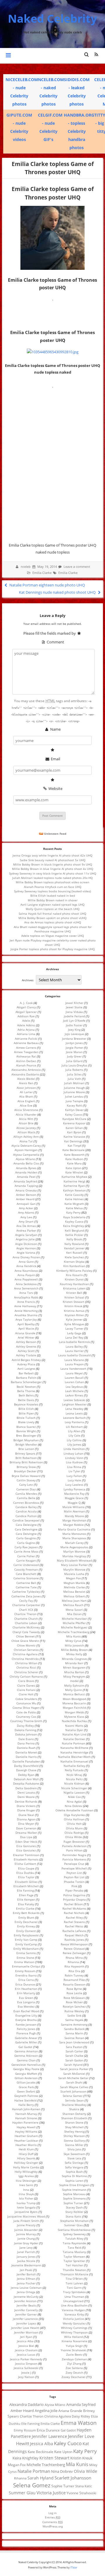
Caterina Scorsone (26, 1578)
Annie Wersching (26, 1311)
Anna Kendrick (26, 1266)
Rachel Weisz (74, 1926)
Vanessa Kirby (74, 2314)
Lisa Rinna (74, 1467)
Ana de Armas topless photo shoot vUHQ (53, 922)
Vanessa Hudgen (73, 2310)
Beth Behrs (26, 1395)
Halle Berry (26, 2105)
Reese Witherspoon (74, 1944)
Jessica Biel (26, 2346)
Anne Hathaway (25, 1306)
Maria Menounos (74, 1534)
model (74, 1681)
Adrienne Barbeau (26, 1043)
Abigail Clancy (26, 1007)
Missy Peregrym (74, 1676)
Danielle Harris (26, 1757)
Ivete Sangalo (26, 2207)
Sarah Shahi (74, 2082)
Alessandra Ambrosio (26, 1070)
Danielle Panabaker (26, 1761)
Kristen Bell (74, 1293)
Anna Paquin (26, 1275)
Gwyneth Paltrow (26, 2096)
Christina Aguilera (25, 1654)
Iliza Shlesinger (26, 2181)
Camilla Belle (26, 1498)
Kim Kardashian (74, 1266)
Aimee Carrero (26, 1048)
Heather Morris (26, 2145)
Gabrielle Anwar (26, 2038)
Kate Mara (74, 1163)
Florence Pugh (26, 2033)
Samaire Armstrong (74, 2024)
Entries (53, 2517)
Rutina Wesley (74, 2011)
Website (55, 789)
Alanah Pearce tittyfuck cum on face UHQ (53, 887)
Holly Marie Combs (26, 2167)
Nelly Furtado (74, 1770)
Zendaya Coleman (74, 2359)
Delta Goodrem (26, 1788)
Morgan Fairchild (74, 1708)
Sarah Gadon (74, 2060)
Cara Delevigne (26, 1525)
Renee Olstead (74, 1949)
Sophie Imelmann (74, 2190)
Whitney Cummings (74, 2328)
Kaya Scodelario (74, 1217)
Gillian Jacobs (26, 2082)
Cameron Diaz (26, 1489)
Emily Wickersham (26, 1949)
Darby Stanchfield (26, 1766)
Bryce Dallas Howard (26, 1476)
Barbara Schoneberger (26, 1382)
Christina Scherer (26, 1672)
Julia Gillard (74, 1061)
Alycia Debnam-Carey (26, 1146)
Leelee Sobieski (74, 1400)
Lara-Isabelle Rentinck (74, 1342)
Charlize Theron (25, 1614)
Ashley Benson (26, 1342)
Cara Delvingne (26, 1534)
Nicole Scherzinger (74, 1788)
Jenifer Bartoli (26, 2274)
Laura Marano (74, 1360)
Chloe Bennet (25, 1636)
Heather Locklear (26, 2140)
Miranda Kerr (74, 1663)
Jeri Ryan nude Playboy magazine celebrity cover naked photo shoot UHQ (53, 942)
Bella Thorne (26, 1391)
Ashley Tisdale (26, 1355)
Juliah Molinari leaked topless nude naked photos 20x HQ (52, 878)
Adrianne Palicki (26, 1039)
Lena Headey (74, 1409)
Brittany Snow (26, 1467)
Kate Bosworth (74, 1155)
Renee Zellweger (74, 1953)
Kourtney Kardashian (74, 1284)
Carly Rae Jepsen (26, 1547)
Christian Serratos (26, 1650)
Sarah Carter (74, 2051)
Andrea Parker (26, 1230)
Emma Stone (25, 1958)
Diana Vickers (26, 1806)
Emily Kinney (26, 1926)
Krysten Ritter (74, 1315)
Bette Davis (26, 1400)
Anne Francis (26, 1302)
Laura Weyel (74, 1373)
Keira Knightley (73, 1226)
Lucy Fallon (74, 1476)
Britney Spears (25, 1453)
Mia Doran (74, 1614)
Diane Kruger (26, 1810)
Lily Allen (74, 1431)
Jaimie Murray (26, 2234)
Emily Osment (26, 1931)
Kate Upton (73, 1168)
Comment (55, 642)
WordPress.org (53, 2526)
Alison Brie (26, 1123)
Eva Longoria (26, 2002)
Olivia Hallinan (74, 1819)
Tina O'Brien (74, 2279)
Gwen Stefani (26, 2091)
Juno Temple (74, 1101)
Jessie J (26, 2372)
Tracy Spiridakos (74, 2292)
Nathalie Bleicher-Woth (74, 1757)
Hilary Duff (26, 2154)
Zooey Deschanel (73, 2377)
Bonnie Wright (26, 1431)
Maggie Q (74, 1503)
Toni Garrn (74, 2288)
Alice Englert (26, 1101)
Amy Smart (26, 1221)
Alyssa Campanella (26, 1155)
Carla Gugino (26, 1543)
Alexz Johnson (26, 1088)
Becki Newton (26, 1387)
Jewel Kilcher (74, 1003)
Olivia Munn (74, 1828)
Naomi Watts (74, 1726)
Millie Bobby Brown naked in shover (53, 900)
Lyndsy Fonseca (74, 1489)
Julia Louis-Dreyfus (74, 1065)
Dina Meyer (26, 1824)
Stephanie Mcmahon (74, 2221)
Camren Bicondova (26, 1503)
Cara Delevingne (26, 1529)
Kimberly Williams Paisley (74, 1271)
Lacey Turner (74, 1328)
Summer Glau (73, 2225)
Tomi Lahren (74, 2283)
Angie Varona (26, 1253)
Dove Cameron (26, 1828)
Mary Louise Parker (74, 1565)
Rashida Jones (74, 1940)
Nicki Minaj (74, 1775)
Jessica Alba (25, 2341)
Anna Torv (26, 1293)
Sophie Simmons (74, 2198)
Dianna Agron (26, 1819)
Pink (74, 1886)
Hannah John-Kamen (26, 2109)
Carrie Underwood (26, 1565)
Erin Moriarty (26, 1993)
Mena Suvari (74, 1610)
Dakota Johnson (26, 1734)
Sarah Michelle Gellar (73, 2078)
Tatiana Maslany (74, 2252)
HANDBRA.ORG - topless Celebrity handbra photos (79, 131)
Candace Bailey (26, 1507)
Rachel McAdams (74, 1908)
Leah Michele (74, 1391)
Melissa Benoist (74, 1592)
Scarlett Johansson (73, 2091)
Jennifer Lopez (26, 2323)
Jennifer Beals (26, 2305)
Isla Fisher (26, 2198)
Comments (52, 2522)
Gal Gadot (25, 2047)
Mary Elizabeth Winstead (74, 1560)
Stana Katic (73, 2216)
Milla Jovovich (74, 1645)
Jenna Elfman (26, 2279)
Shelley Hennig (74, 2131)
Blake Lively (26, 1422)
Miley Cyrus (73, 1641)
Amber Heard (25, 1199)
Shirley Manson (74, 2136)
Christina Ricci (26, 1667)
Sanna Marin (74, 2033)
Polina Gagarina (74, 1895)
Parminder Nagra (74, 1855)
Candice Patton (26, 1516)
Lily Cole (74, 1435)
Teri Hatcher (74, 2265)
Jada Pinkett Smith (26, 2221)
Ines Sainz (26, 2185)
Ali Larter (26, 1092)
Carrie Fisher (26, 1556)
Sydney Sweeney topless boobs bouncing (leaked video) (52, 891)
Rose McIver (74, 2002)
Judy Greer (74, 1056)
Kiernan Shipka (74, 1262)
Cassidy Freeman (26, 1569)
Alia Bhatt (26, 1096)
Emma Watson (24, 1962)
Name (55, 729)
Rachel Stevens (74, 1922)
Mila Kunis (73, 1636)
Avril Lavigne (26, 1369)
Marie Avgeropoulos (74, 1547)
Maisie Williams (73, 1507)
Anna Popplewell (26, 1279)
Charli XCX (26, 1610)
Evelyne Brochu (26, 2020)
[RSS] (96, 55)
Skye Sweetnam (74, 2154)
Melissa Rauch (73, 1605)
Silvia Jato (74, 2149)
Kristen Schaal (74, 1297)
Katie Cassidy (74, 1195)
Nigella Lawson (74, 1792)
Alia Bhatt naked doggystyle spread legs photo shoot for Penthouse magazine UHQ (53, 929)
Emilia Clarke (42, 573)
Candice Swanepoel (26, 1520)
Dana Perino (26, 1743)
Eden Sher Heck (26, 1842)
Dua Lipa (26, 1837)
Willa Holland (73, 2337)
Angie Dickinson (26, 1244)
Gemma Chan (26, 2060)
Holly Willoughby (26, 2172)
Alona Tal (26, 1141)
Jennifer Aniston (25, 2301)
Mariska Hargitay (74, 1556)
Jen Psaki (26, 2270)
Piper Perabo (74, 1890)
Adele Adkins (26, 1025)
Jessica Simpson (26, 2363)
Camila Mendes (26, 1494)
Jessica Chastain (26, 2350)
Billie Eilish (26, 1409)
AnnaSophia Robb (26, 1297)
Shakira (74, 2109)
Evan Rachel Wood (26, 2011)
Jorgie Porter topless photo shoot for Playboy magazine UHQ (53, 949)
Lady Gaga (74, 1333)
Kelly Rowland (74, 1244)
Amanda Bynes (26, 1168)
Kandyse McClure (74, 1119)
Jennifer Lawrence (25, 2319)
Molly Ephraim (74, 1685)
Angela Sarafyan (26, 1235)
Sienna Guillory (74, 2140)
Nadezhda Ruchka (74, 1721)
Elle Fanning (25, 1890)
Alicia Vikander (26, 1114)
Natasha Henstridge (74, 1752)
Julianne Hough (74, 1088)
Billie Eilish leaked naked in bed (53, 895)
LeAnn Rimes (74, 1395)
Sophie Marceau (74, 2194)
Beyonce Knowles (26, 1404)
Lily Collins (74, 1440)
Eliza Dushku (25, 1873)
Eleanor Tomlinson (26, 1855)
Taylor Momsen (74, 2256)
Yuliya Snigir (74, 2346)
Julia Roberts (74, 1070)
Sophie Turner (73, 2203)
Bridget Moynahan (26, 1440)
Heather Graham (26, 2136)
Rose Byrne (74, 1989)
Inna (26, 2190)
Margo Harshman (74, 1520)
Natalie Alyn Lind (74, 1734)
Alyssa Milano (25, 1159)
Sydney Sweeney (74, 2234)
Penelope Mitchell (74, 1868)
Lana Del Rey (74, 1337)
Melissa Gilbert (74, 1596)
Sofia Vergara (74, 2167)
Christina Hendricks (25, 1659)
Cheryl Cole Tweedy (26, 1632)
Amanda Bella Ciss (26, 1163)
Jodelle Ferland (74, 1016)
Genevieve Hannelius (26, 2065)
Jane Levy (26, 2247)
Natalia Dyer (74, 1730)
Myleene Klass (74, 1717)
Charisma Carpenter (26, 1605)
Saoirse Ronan (74, 2038)
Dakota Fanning (25, 1730)
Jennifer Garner (26, 2314)
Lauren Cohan (74, 1382)
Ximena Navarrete (74, 2341)
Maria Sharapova (74, 1538)
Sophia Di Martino (74, 2176)
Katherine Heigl (74, 1181)
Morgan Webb (74, 1712)
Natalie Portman (73, 1743)
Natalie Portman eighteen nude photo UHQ (47, 585)
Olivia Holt (74, 1824)
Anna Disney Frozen (26, 1257)
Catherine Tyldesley (26, 1592)
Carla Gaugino (26, 1538)
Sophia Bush (74, 2172)
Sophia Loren (74, 2181)
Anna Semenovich (26, 1288)
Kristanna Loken (74, 1288)
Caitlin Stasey (26, 1480)
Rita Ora (74, 1971)
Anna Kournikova (26, 1271)
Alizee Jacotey (26, 1128)
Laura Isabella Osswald (74, 1355)
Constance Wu (26, 1703)
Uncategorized (73, 2301)
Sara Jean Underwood (74, 2042)
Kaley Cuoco (73, 1114)
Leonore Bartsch (74, 1418)
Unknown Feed (55, 834)
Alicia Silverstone (26, 1110)
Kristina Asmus (74, 1311)
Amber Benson (26, 1195)
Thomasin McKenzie (74, 2274)
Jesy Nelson (26, 2377)
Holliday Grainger (26, 2163)
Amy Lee (26, 1217)
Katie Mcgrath (74, 1204)
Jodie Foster (74, 1025)
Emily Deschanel (26, 1922)
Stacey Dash (74, 2207)
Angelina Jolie (25, 1239)
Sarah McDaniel (74, 2074)
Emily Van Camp (26, 1940)
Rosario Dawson (74, 1984)
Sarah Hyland (73, 2065)
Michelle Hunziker (74, 1619)
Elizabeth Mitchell (26, 1886)
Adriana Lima (26, 1034)
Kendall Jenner (74, 1248)
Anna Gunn (26, 1262)
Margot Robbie (73, 1525)
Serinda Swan (74, 2100)
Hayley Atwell (26, 2127)
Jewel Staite (74, 1007)
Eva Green (26, 1998)
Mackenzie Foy (74, 1494)
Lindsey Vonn (74, 1458)
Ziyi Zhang (74, 2363)
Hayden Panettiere (25, 2122)
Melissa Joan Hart (74, 1601)
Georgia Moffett (26, 2074)
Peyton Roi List (74, 1877)
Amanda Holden (26, 1172)
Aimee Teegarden (26, 1052)
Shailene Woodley (74, 2105)
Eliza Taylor (26, 1877)
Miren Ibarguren (74, 1667)
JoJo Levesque (74, 1034)
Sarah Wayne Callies (74, 2087)
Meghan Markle (74, 1583)
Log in (52, 2513)
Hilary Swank (26, 2158)
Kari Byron (74, 1132)
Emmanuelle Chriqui (26, 1966)
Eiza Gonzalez (26, 1850)
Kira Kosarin (74, 1275)
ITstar (74, 2567)
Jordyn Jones (74, 1043)
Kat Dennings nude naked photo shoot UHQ (58, 592)
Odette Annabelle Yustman (74, 1810)
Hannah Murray (26, 2114)
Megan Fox (73, 1578)
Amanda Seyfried (25, 1181)
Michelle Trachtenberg (73, 1632)
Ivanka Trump (26, 2203)
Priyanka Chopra (74, 1899)
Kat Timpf (74, 1146)
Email (55, 759)
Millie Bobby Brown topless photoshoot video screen (52, 882)
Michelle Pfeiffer (74, 1623)
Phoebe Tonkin (74, 1882)
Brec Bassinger (26, 1435)
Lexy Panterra (74, 1422)
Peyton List (74, 1873)
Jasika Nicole (26, 2261)
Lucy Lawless (74, 1485)
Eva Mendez (26, 2006)
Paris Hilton (74, 1850)
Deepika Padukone (26, 1783)
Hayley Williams (26, 2131)
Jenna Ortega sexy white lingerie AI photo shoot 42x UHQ (52, 855)
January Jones (26, 2256)
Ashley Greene (26, 1346)
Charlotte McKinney (26, 1627)
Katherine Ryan (74, 1186)
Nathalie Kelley (74, 1766)
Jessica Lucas (26, 2354)
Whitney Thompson (74, 2332)
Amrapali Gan (26, 1204)
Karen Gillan (74, 1128)
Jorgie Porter (74, 1048)
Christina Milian (26, 1663)
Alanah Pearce (26, 1065)
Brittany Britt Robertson (26, 1462)
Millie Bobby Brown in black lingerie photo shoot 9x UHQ (53, 864)
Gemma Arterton (26, 2051)
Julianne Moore (74, 1092)
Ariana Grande (25, 1333)
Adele (26, 1021)
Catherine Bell (26, 1583)
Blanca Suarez (26, 1427)
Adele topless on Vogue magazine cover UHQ (53, 936)
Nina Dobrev (73, 1806)
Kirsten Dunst (74, 1279)
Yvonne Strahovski (73, 2350)
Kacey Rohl (74, 1105)
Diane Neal (26, 1815)
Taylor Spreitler (74, 2261)
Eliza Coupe (26, 1868)
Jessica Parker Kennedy (26, 2359)
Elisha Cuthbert (25, 1864)
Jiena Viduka (74, 1012)
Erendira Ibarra (26, 1975)
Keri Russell (74, 1253)
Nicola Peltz (74, 1779)
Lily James (74, 1444)
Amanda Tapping (26, 1186)
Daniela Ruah (26, 1748)
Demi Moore (26, 1797)
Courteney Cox (26, 1717)
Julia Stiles (74, 1074)
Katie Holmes (74, 1199)
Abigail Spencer (26, 1012)
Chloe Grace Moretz (25, 1641)
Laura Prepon (74, 1364)
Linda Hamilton (74, 1449)
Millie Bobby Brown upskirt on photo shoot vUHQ (52, 918)
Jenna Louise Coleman (26, 2288)
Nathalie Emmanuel (74, 1761)
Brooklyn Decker (25, 1471)
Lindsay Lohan (73, 1453)
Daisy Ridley (25, 1726)
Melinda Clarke (74, 1587)
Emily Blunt (26, 1917)
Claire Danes (26, 1685)
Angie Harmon (26, 1248)
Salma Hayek (74, 2020)
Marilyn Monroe (74, 1551)
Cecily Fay (26, 1601)
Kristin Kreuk (73, 1306)
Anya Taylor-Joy (26, 1319)
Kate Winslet (74, 1172)
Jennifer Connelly (26, 2310)
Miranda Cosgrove (74, 1659)
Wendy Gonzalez (74, 2323)
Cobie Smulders (26, 1699)
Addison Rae (26, 1016)
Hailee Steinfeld (25, 2100)
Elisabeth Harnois (26, 1859)
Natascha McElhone (74, 1748)
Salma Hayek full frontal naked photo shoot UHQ (52, 914)
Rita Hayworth (74, 1966)
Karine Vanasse (74, 1137)
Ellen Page (26, 1895)
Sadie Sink (74, 2015)
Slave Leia (74, 2158)
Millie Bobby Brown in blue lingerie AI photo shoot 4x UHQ (53, 869)
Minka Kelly (74, 1654)
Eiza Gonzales (26, 1846)
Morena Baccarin (74, 1703)
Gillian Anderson (26, 2078)
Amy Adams (26, 1212)
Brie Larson (26, 1449)
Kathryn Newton (74, 1190)
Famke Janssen (26, 2024)
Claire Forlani (26, 1690)
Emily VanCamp (26, 1944)
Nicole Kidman (74, 1783)
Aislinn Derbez (26, 1061)
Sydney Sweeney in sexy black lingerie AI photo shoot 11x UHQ (53, 873)
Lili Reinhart (74, 1427)
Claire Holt (26, 1694)
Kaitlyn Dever (74, 1110)
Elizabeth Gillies (26, 1882)
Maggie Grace (74, 1498)
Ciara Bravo (26, 1681)
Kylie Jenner (74, 1319)
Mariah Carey (74, 1543)
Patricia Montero (74, 1859)
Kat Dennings (73, 1141)
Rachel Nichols (74, 1913)
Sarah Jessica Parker (74, 2069)
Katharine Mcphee (74, 1177)
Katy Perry (73, 1212)
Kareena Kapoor (74, 1123)
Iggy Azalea (26, 2176)
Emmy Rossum (25, 1971)
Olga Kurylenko (74, 1815)
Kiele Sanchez (74, 1257)
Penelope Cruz (74, 1864)
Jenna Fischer (26, 2283)
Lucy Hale (74, 1480)
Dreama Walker (26, 1833)
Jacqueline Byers (26, 2212)
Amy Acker (26, 1208)
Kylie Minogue (74, 1324)
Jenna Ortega (26, 2292)
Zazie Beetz (74, 2354)
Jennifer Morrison (26, 2332)
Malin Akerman (74, 1511)
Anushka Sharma (26, 1315)
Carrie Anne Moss (26, 1551)
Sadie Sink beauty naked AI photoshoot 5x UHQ (53, 860)
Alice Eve (26, 1105)
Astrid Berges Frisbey (26, 1360)
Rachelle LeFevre (74, 1931)
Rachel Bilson (73, 1904)
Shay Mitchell (74, 2127)
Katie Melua (74, 1208)
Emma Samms (26, 1953)
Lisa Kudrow (74, 1462)
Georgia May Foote (26, 2069)
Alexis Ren (26, 1083)
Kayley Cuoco (74, 1221)
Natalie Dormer (74, 1739)
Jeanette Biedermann (26, 2265)
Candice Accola (26, 1511)
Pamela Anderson (74, 1846)
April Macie (26, 1328)
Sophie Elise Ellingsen (74, 2185)
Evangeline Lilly (26, 2015)
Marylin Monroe (74, 1569)
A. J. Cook (26, 1003)
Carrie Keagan (26, 1560)
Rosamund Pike (74, 1980)
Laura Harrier (74, 1351)
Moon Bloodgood (74, 1699)
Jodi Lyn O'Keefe (74, 1021)
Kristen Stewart (73, 1302)
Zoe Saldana (74, 2368)
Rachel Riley (74, 1917)
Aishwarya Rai (26, 1056)
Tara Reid (74, 2247)
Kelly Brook (74, 1239)
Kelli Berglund (74, 1230)
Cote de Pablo (26, 1712)
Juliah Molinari (74, 1083)
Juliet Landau (74, 1096)
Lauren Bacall (74, 1378)
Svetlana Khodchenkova (74, 2230)
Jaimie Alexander (26, 2230)
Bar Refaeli (26, 1373)
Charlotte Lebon (26, 1623)
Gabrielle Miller (26, 2042)
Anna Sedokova (26, 1284)
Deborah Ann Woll (26, 1779)
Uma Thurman (74, 2297)
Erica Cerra (26, 1980)
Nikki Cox (74, 1797)
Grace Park (26, 2087)
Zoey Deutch (74, 2372)
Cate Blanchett (26, 1574)
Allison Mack (26, 1132)
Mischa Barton (74, 1672)
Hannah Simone (26, 2118)
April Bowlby (26, 1324)
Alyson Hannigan (26, 1150)
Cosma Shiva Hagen (26, 1708)
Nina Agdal (74, 1801)
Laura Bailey (74, 1346)
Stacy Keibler (74, 2212)
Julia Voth (74, 1079)
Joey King (74, 1030)
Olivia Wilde (73, 1837)
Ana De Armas (26, 1226)
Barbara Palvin (26, 1378)
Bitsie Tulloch (26, 1418)
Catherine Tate (26, 1587)
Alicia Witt (26, 1119)
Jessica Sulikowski (26, 2368)
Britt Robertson (26, 1458)
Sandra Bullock (74, 2029)
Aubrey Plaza (26, 1364)
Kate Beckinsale (73, 1150)
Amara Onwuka (26, 1190)
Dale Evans (26, 1739)
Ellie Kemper (26, 1899)
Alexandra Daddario (25, 1074)
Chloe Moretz (26, 1645)
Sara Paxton (74, 2047)
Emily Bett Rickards (26, 1913)
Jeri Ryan (26, 2337)
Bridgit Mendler (26, 1444)
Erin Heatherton (26, 1989)
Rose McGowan (74, 1998)
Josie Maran (74, 1052)
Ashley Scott (26, 1351)
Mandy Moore (74, 1516)
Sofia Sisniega (74, 2163)
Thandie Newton (74, 2270)
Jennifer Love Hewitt (25, 2328)
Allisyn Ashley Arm (26, 1137)
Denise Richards (26, 1801)
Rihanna (73, 1962)
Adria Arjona (26, 1030)
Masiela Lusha (74, 1574)
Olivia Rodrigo (74, 1833)
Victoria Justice (73, 2319)
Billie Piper (26, 1413)
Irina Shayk (26, 2194)
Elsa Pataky (26, 1904)
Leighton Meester (74, 1404)
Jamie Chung (26, 2238)
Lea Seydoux (74, 1387)
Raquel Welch (74, 1935)
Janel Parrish (26, 2252)
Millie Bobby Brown (74, 1650)
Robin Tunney (74, 1975)
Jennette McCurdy (26, 2297)
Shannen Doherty (74, 2114)
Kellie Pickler (74, 1235)
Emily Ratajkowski (26, 1935)
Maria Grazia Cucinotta (74, 1529)
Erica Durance (25, 1984)
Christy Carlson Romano (26, 1676)
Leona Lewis (74, 1413)
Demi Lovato (26, 1792)
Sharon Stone (74, 2122)
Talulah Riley (74, 2238)
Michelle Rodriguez (74, 1627)
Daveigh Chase (26, 1770)
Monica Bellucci (74, 1694)
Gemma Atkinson (26, 2056)
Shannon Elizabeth (74, 2118)
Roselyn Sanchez (74, 2006)
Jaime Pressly (26, 2225)
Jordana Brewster (74, 1039)
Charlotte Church (26, 1619)
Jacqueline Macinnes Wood (26, 2216)
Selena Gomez (73, 2096)
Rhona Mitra (74, 1958)
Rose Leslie (74, 1993)
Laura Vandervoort (73, 1369)
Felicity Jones (26, 2029)
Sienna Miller (74, 2145)
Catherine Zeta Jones (26, 1596)
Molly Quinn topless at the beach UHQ (53, 909)
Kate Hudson (74, 1159)
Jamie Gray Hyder (26, 2243)
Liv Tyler (74, 1471)
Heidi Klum (26, 2149)
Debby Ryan (26, 1775)
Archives (28, 980)
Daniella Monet (26, 1752)
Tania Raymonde (74, 2243)
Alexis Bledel (26, 1079)
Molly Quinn (73, 1690)
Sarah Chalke (74, 2056)
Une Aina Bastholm (74, 2305)
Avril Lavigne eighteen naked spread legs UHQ (52, 905)
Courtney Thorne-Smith (26, 1721)
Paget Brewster (74, 1842)
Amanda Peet (26, 1177)
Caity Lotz (26, 1485)
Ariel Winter (26, 1337)
